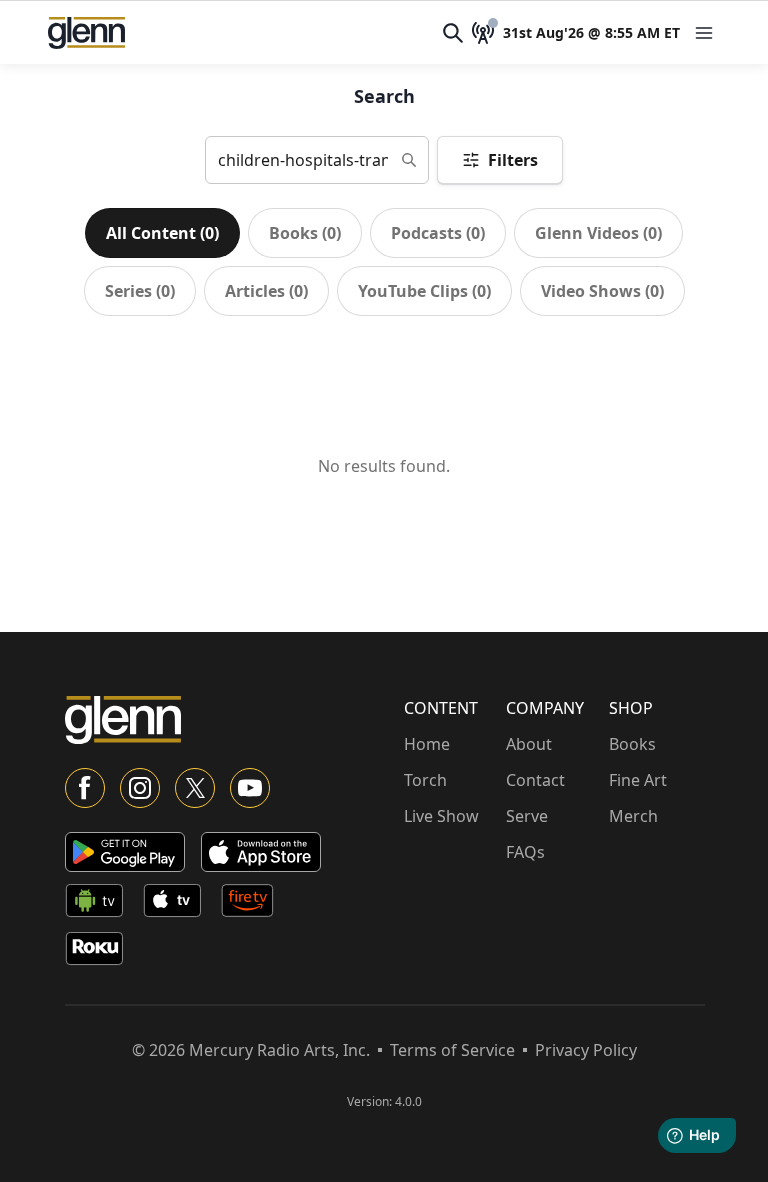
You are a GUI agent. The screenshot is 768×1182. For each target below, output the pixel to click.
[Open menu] (704, 33)
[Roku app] (100, 952)
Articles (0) (266, 291)
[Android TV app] (100, 904)
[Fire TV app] (256, 904)
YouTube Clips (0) (424, 291)
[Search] (453, 33)
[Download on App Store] (261, 852)
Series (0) (140, 291)
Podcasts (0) (438, 233)
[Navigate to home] (86, 33)
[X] (195, 788)
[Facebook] (85, 788)
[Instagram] (140, 788)
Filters (513, 160)
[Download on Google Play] (125, 852)
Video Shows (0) (602, 291)
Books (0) (305, 233)
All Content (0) (162, 233)
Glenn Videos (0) (598, 233)
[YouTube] (250, 788)
